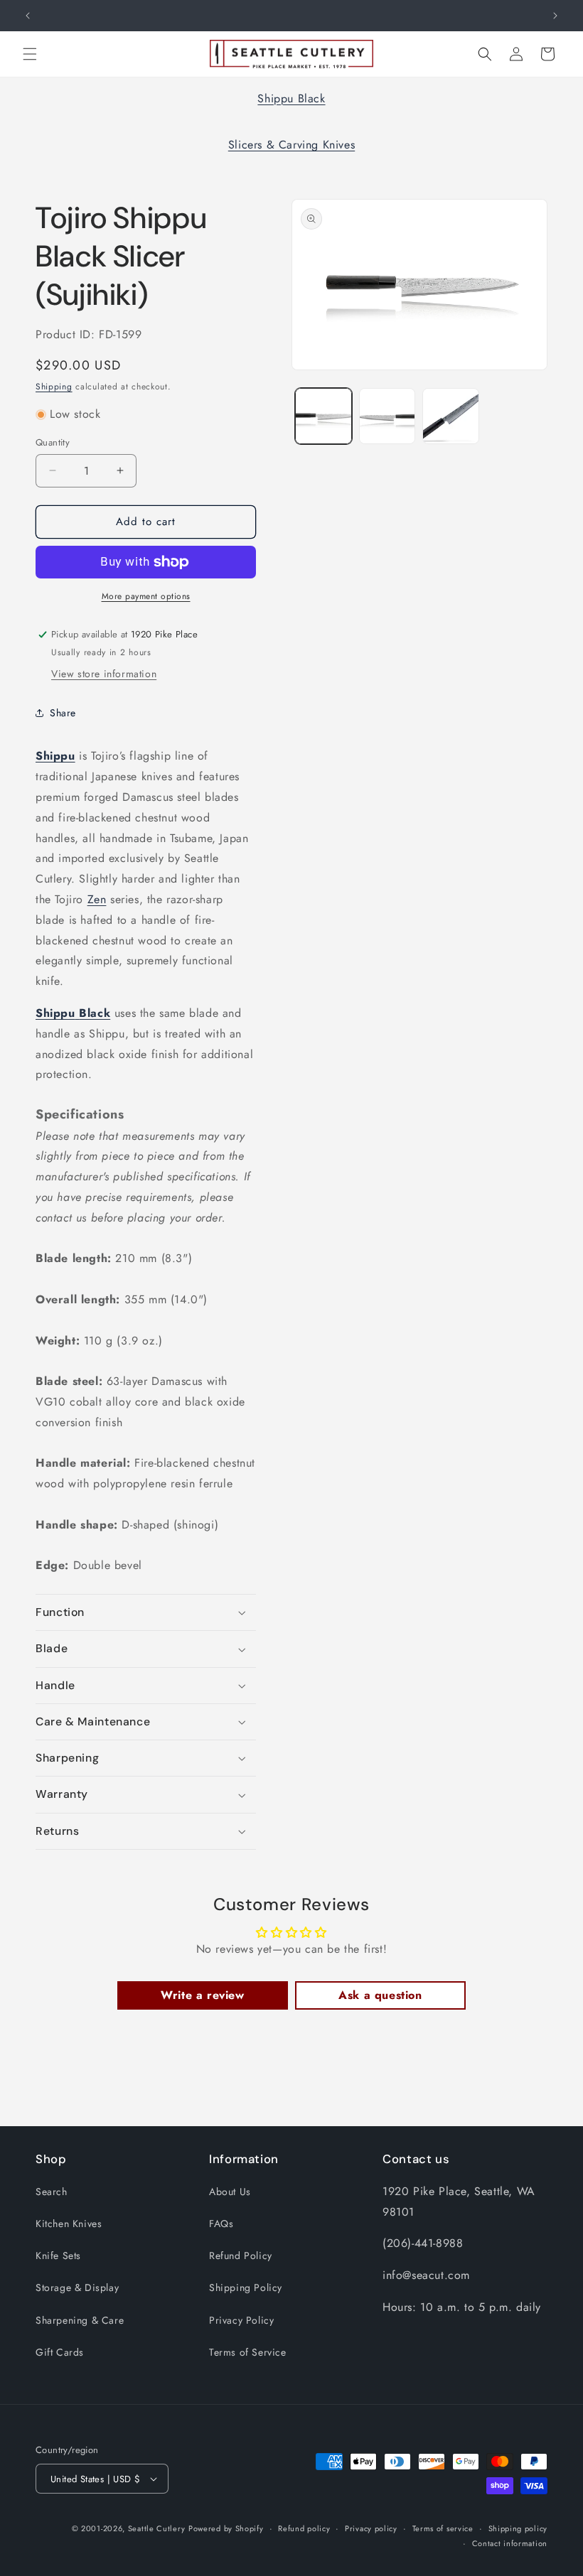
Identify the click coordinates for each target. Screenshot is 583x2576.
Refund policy (304, 2528)
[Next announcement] (555, 16)
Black (95, 1013)
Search (52, 2192)
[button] (30, 54)
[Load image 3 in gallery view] (451, 416)
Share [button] (63, 713)
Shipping (54, 387)
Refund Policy (241, 2256)
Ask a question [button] (380, 1995)
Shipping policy (518, 2528)
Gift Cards (60, 2352)
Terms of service (443, 2528)
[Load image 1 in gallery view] (323, 416)
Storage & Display (77, 2287)
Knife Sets (58, 2256)
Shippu (55, 756)
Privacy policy (371, 2528)
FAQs (221, 2224)
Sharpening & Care (80, 2320)
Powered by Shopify (226, 2528)
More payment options (146, 596)
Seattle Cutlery (157, 2528)
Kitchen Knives (69, 2224)
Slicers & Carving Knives (291, 145)
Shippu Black (291, 98)
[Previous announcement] (28, 16)
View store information (104, 674)
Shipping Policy (246, 2287)
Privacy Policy (241, 2320)
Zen (97, 899)
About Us (230, 2192)
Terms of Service (248, 2352)
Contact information (510, 2543)
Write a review (202, 1995)
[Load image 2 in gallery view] (387, 416)
